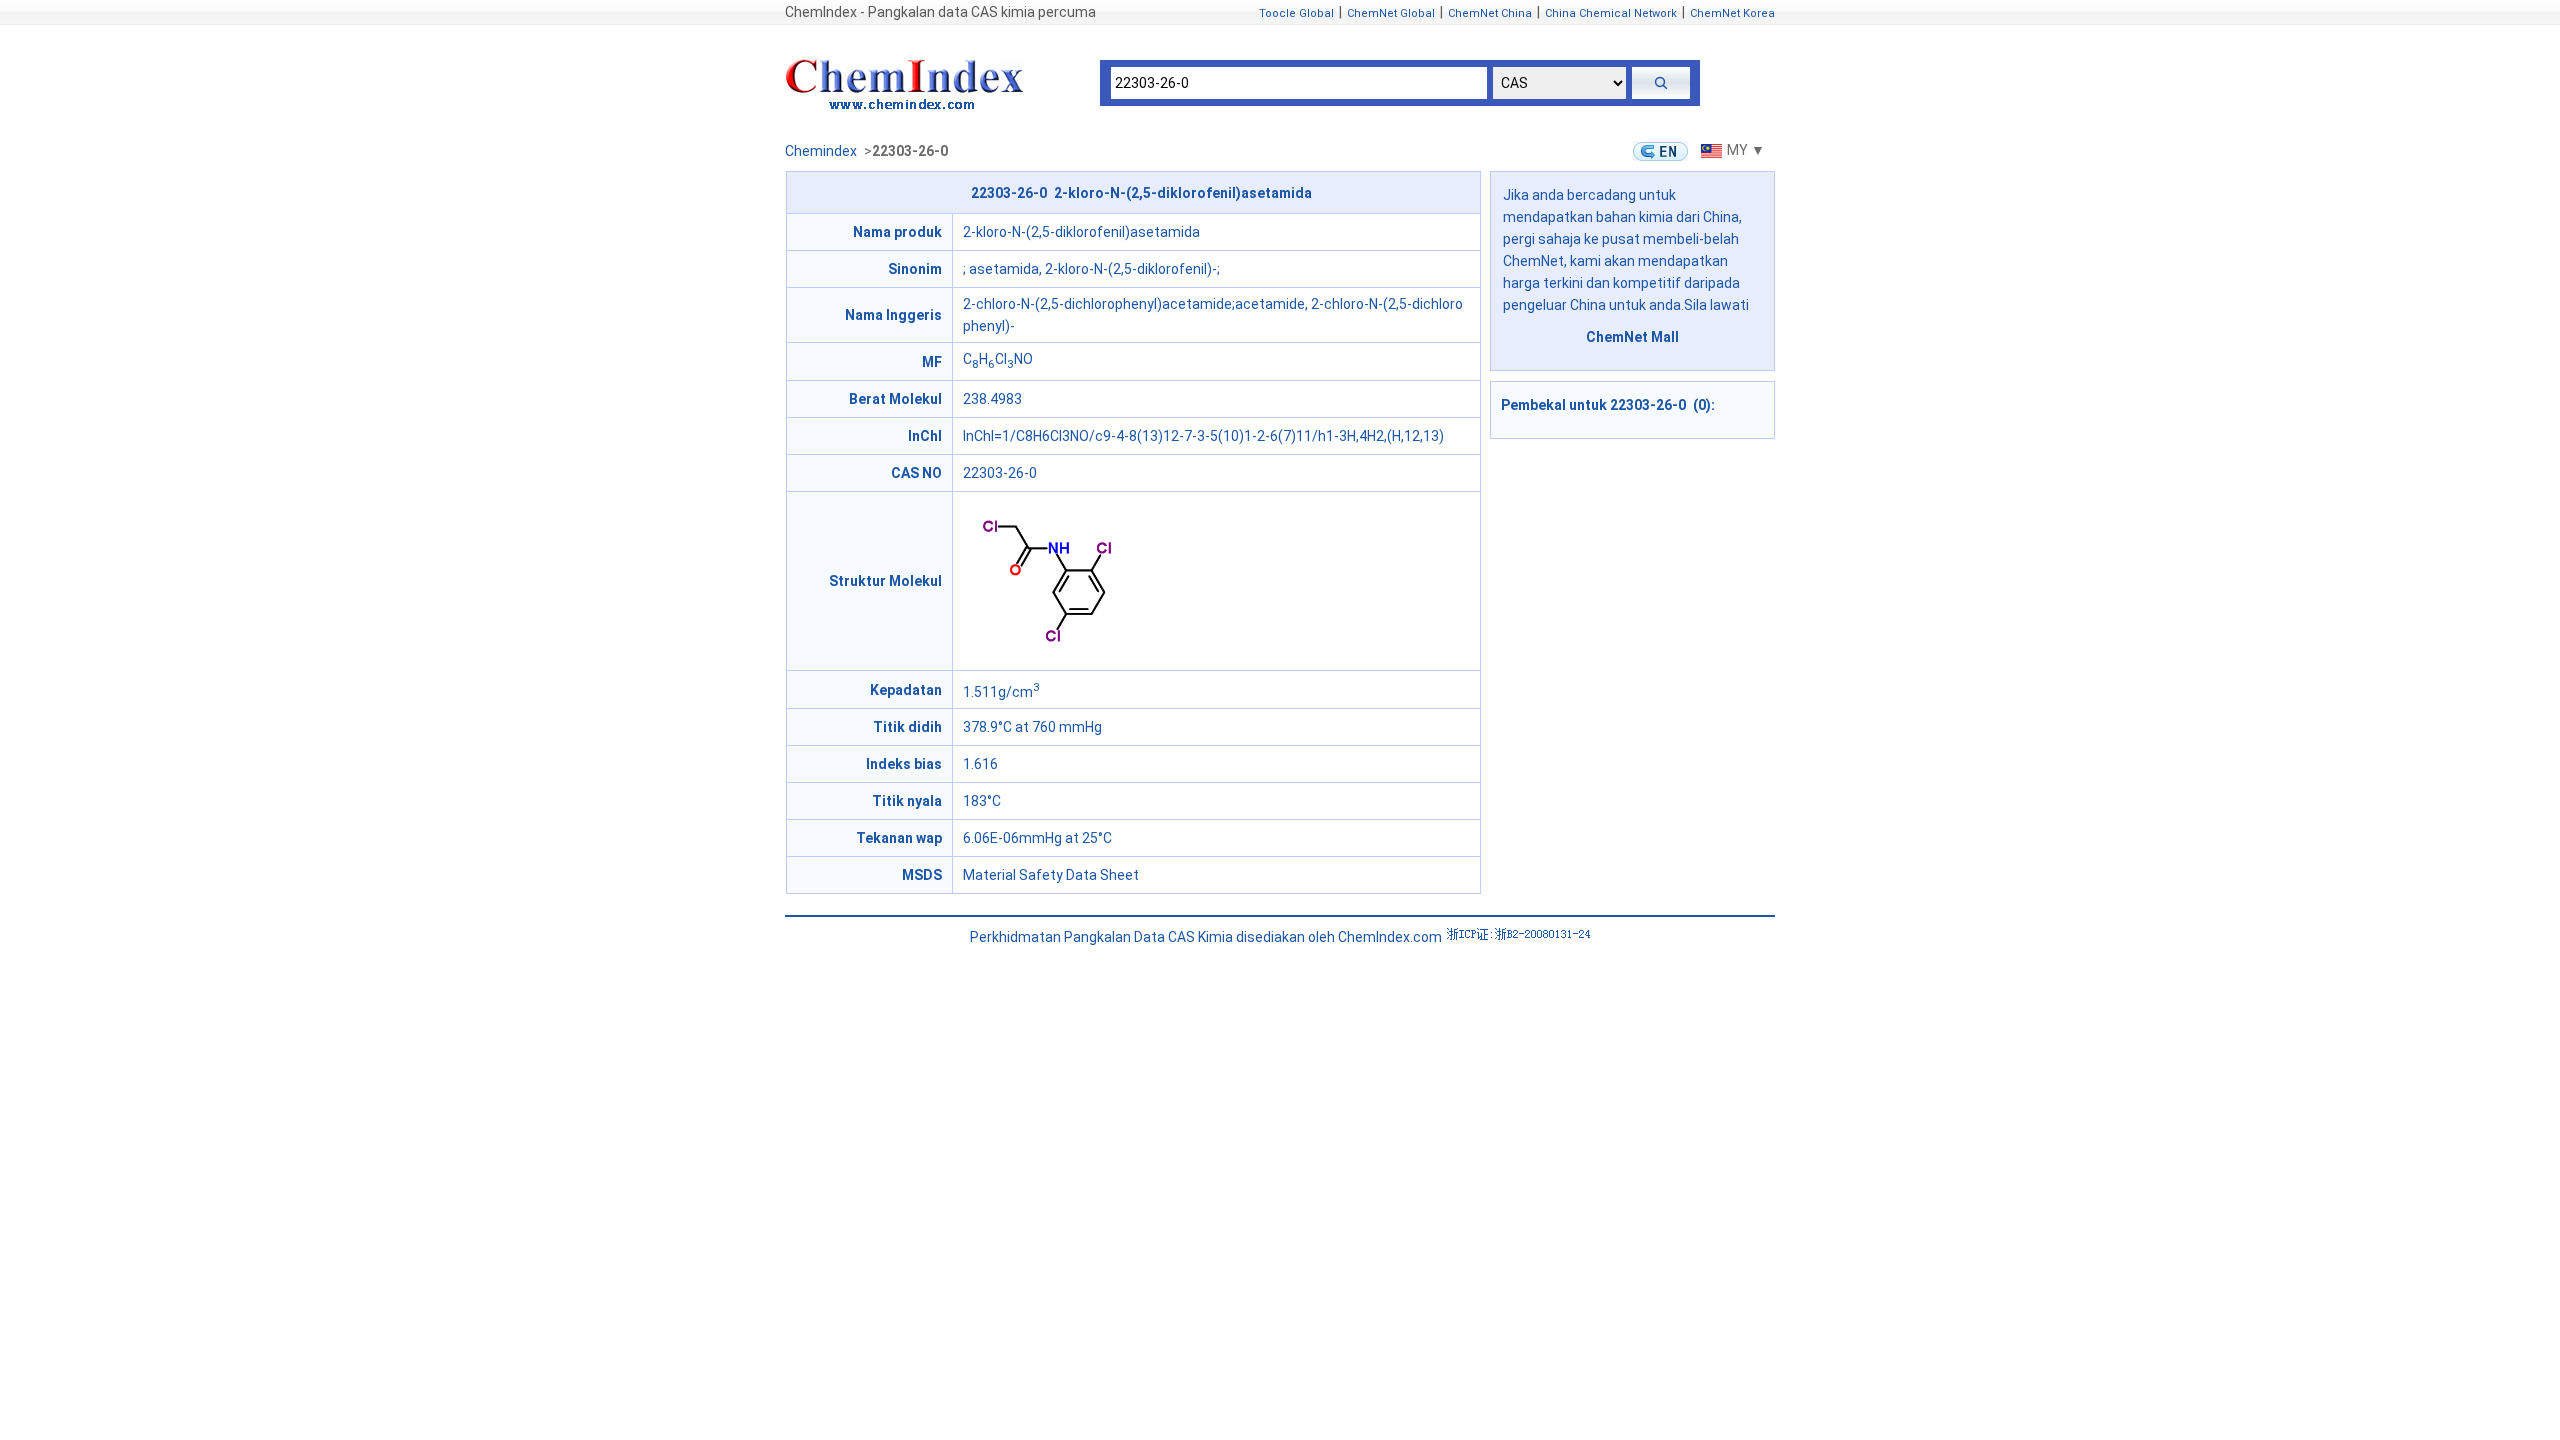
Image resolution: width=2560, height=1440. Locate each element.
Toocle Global (1296, 13)
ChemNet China (1490, 13)
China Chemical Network (1611, 13)
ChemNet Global (1391, 13)
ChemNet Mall (1632, 337)
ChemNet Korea (1732, 13)
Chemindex (821, 151)
